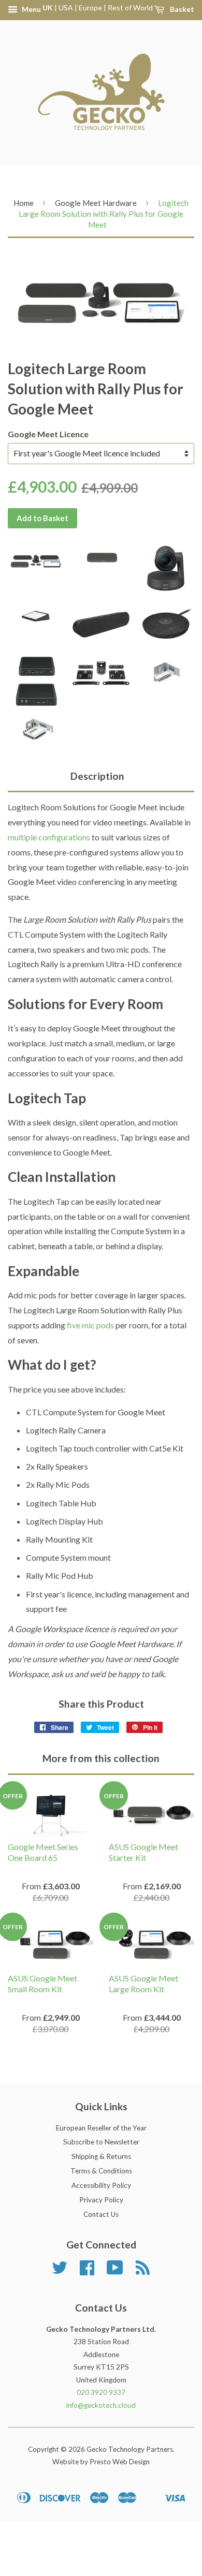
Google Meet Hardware (96, 203)
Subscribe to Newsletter (101, 2142)
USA (66, 8)
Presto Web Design (120, 2462)
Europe (90, 8)
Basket (181, 9)
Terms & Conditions (101, 2171)
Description (97, 776)
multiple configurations (49, 837)
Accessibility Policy (101, 2185)
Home (24, 203)
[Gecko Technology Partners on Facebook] (87, 2271)
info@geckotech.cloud (101, 2405)
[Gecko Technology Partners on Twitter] (60, 2271)
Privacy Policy (101, 2200)
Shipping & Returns (101, 2156)
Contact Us (101, 2214)
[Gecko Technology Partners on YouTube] (115, 2271)
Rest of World (130, 8)
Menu (31, 9)
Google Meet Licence (48, 434)
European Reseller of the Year (101, 2128)
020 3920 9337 (101, 2392)
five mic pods (90, 1325)
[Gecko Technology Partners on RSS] (143, 2271)
